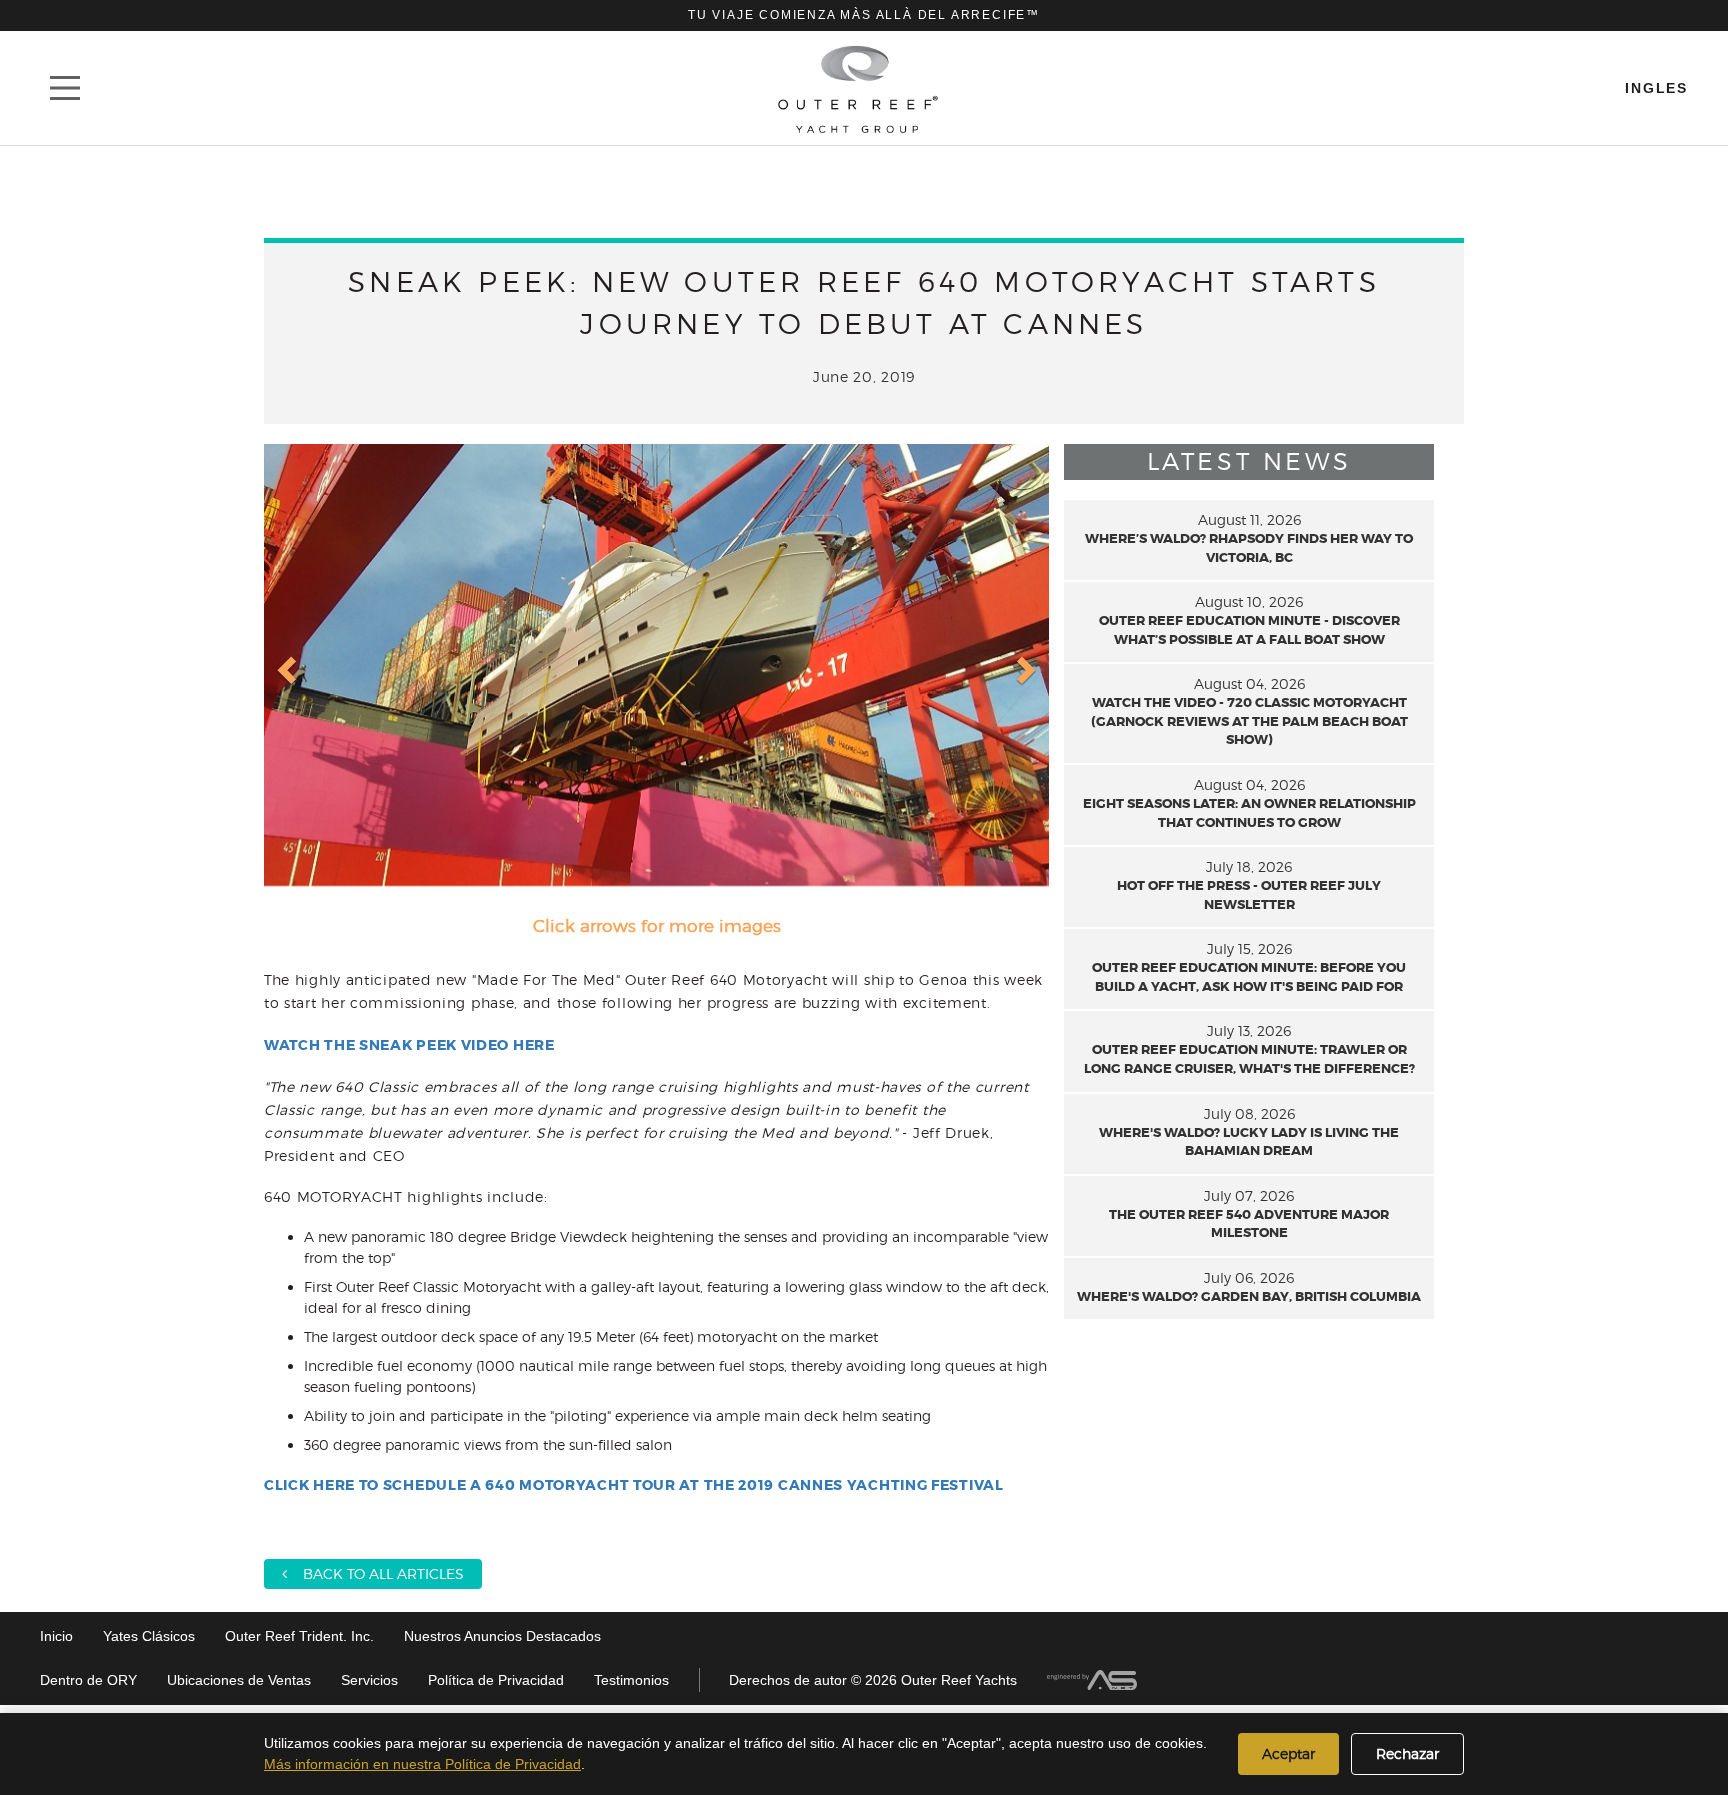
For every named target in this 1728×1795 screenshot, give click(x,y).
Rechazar (1407, 1753)
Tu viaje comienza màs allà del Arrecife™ (864, 15)
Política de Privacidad (496, 1680)
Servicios (369, 1680)
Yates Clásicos (149, 1636)
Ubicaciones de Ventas (239, 1680)
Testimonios (631, 1680)
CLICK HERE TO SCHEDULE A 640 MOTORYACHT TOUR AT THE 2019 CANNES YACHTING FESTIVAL (634, 1485)
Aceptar (1288, 1753)
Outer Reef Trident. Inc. (299, 1636)
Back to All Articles (375, 1573)
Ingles (1656, 88)
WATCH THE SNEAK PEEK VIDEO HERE (409, 1045)
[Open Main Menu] (65, 88)
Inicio (56, 1636)
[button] (289, 669)
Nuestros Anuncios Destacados (502, 1636)
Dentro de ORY (88, 1680)
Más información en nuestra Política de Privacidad (422, 1764)
